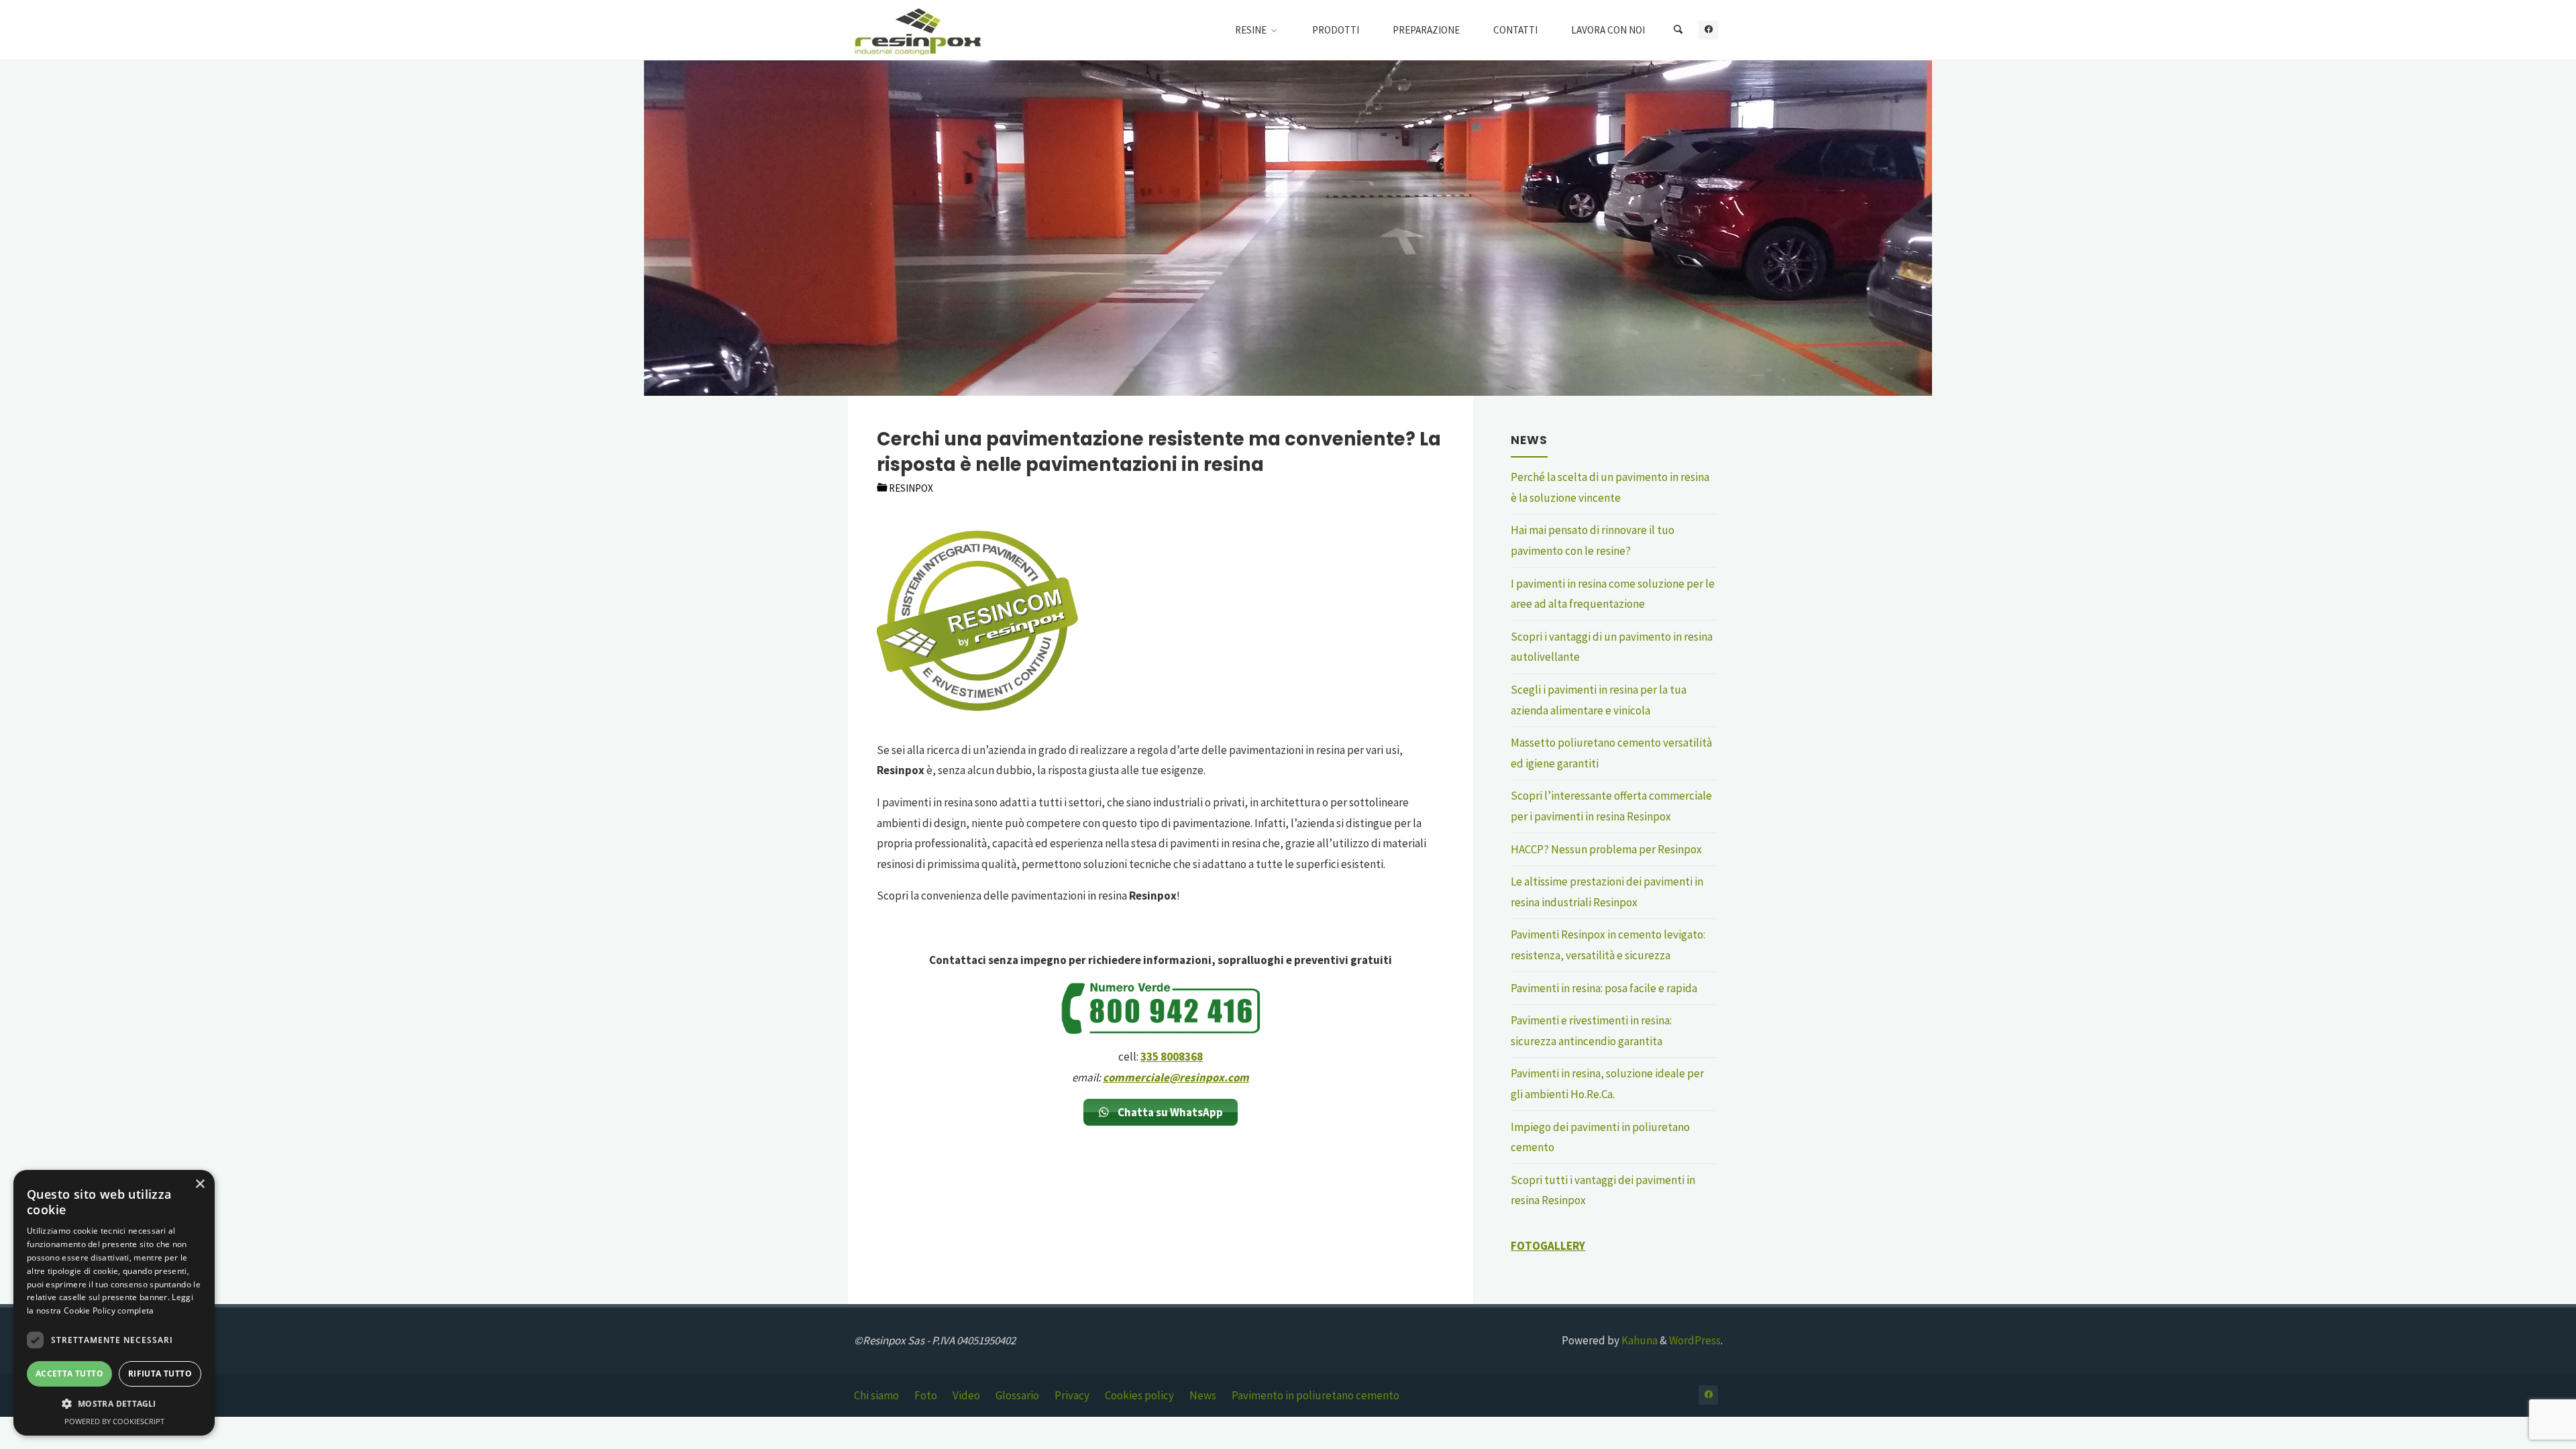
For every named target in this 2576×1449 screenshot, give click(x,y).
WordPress (1695, 1340)
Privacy (1072, 1395)
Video (966, 1395)
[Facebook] (1708, 30)
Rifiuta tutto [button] (160, 1374)
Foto (926, 1395)
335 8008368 (1172, 1057)
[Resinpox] (918, 30)
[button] (114, 1404)
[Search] (1678, 30)
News (1203, 1395)
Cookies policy (1139, 1395)
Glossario (1017, 1395)
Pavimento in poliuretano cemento (1316, 1395)
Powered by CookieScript (114, 1421)
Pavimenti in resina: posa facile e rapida (1604, 988)
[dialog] (114, 1303)
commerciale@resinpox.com (1176, 1077)
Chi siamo (876, 1395)
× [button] (200, 1184)
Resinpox (911, 488)
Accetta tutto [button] (69, 1374)
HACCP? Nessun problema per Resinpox (1606, 849)
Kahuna (1639, 1340)
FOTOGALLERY (1548, 1246)
